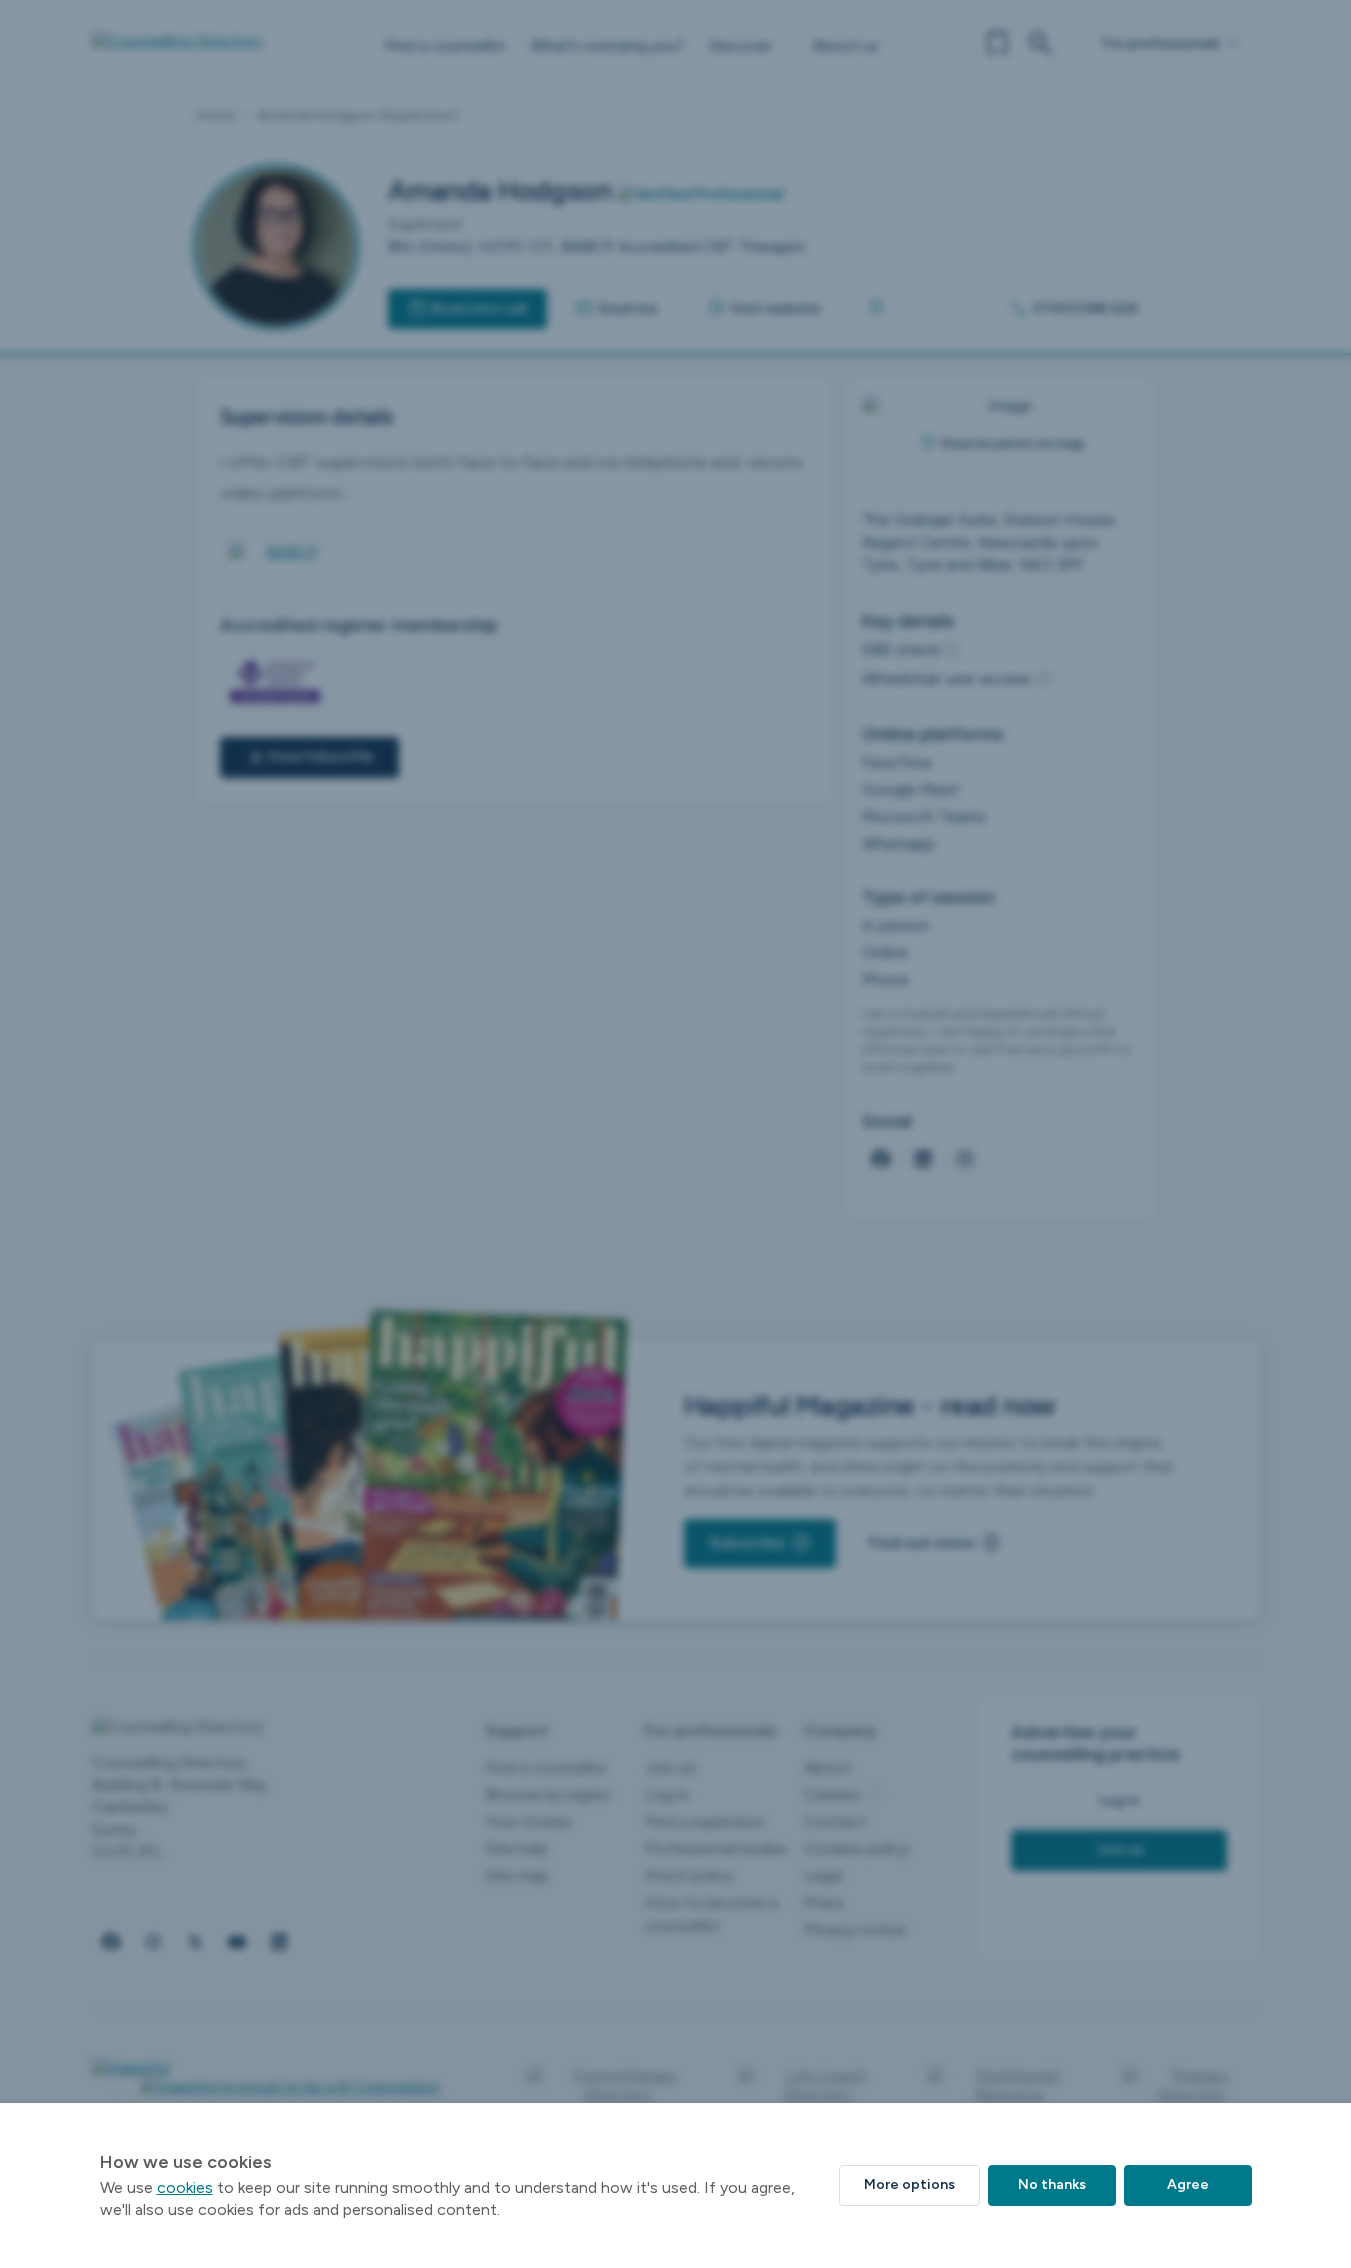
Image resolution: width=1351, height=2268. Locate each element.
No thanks (1052, 2184)
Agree (1188, 2184)
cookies (185, 2187)
